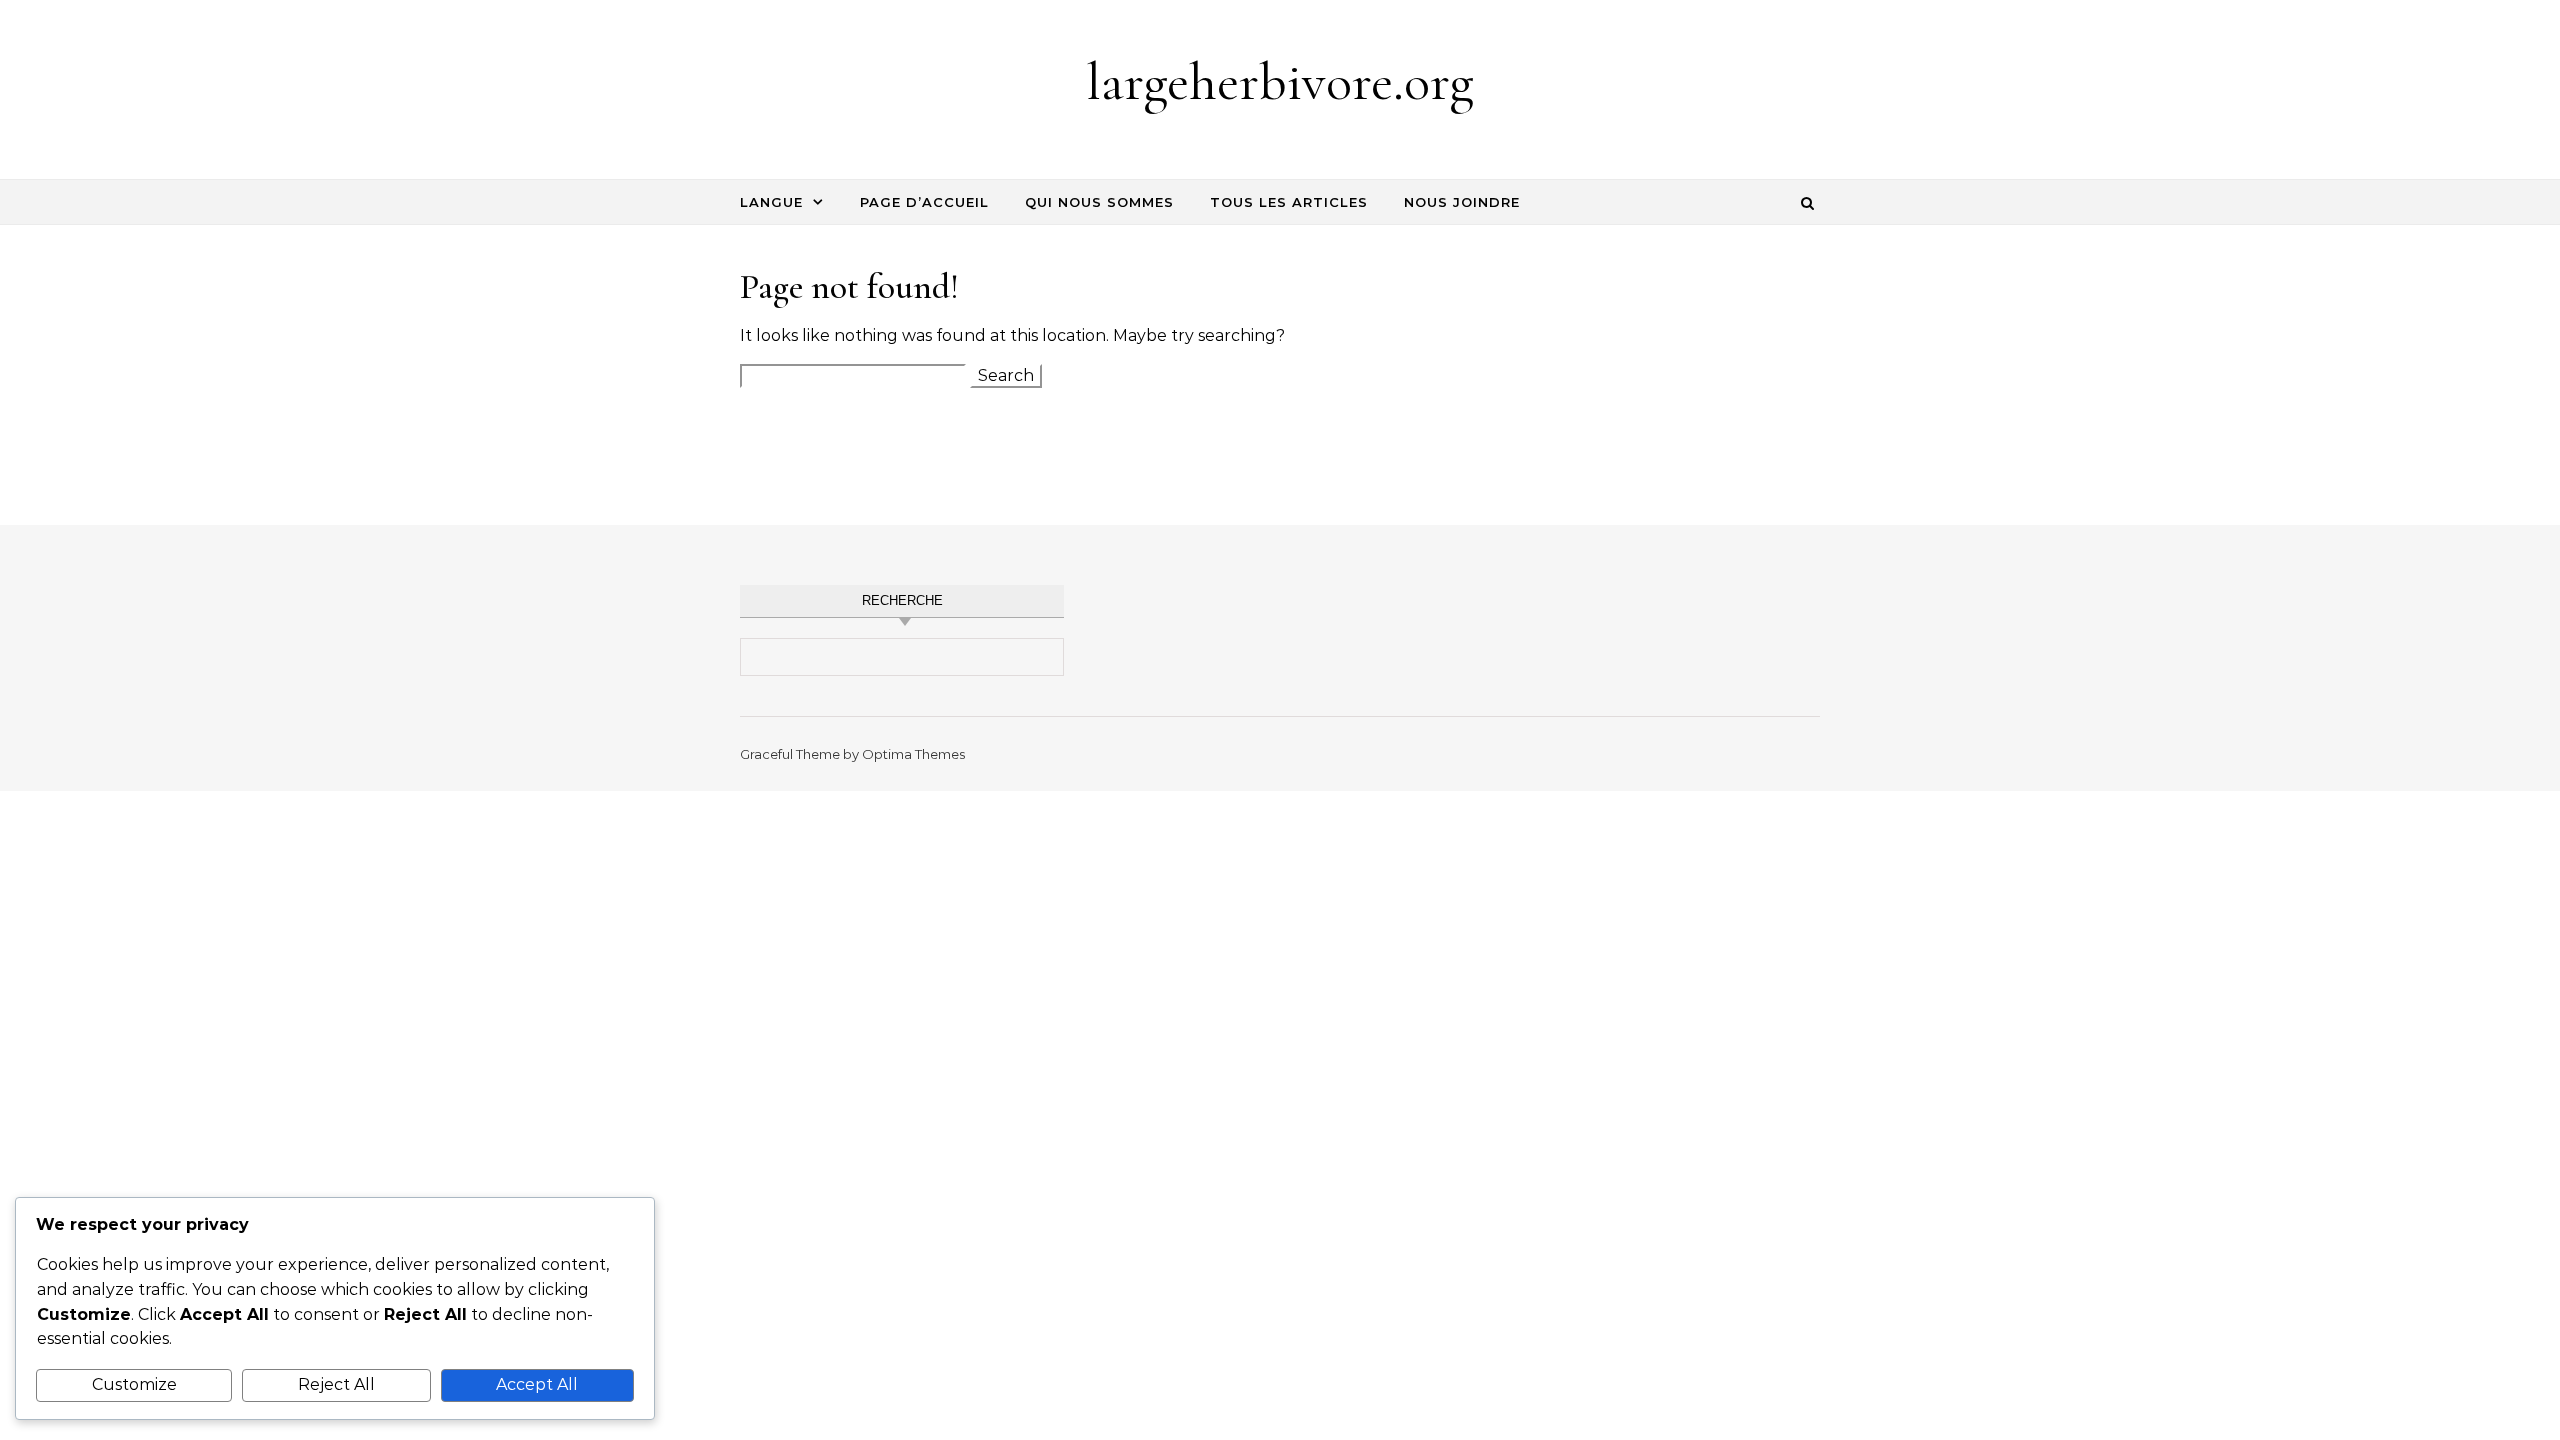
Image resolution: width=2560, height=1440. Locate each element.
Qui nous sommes (1099, 202)
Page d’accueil (924, 202)
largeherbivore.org (1280, 81)
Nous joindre (1462, 202)
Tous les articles (1289, 202)
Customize (134, 1384)
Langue (771, 202)
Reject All (336, 1384)
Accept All (537, 1384)
